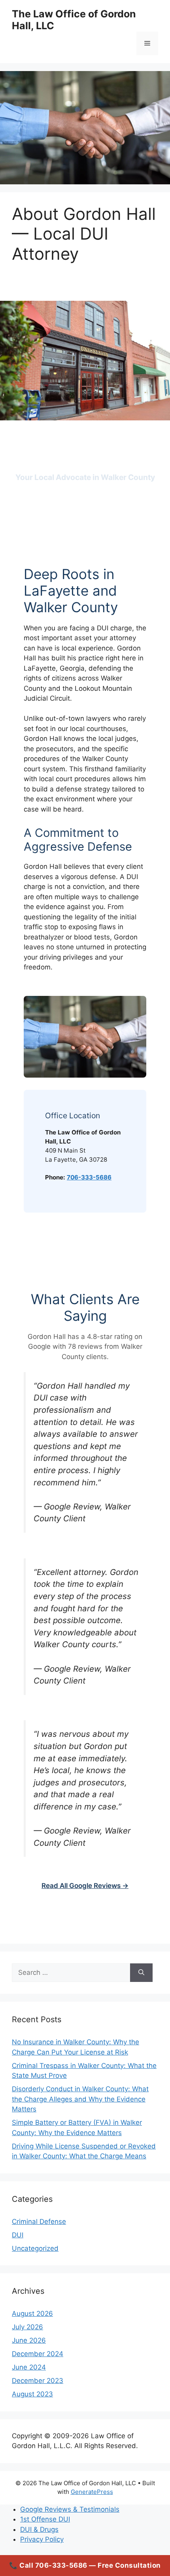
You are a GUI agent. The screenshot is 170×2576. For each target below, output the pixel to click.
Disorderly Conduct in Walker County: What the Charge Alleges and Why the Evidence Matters (80, 2099)
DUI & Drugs (39, 2529)
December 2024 (38, 2354)
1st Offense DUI (45, 2519)
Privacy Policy (42, 2539)
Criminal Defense (39, 2222)
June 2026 (29, 2340)
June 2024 (29, 2367)
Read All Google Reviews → (85, 1886)
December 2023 (38, 2381)
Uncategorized (35, 2248)
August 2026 (32, 2314)
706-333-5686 (89, 1177)
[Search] (141, 1973)
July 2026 (27, 2327)
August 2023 (32, 2394)
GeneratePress (92, 2492)
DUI (18, 2235)
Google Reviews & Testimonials (70, 2509)
